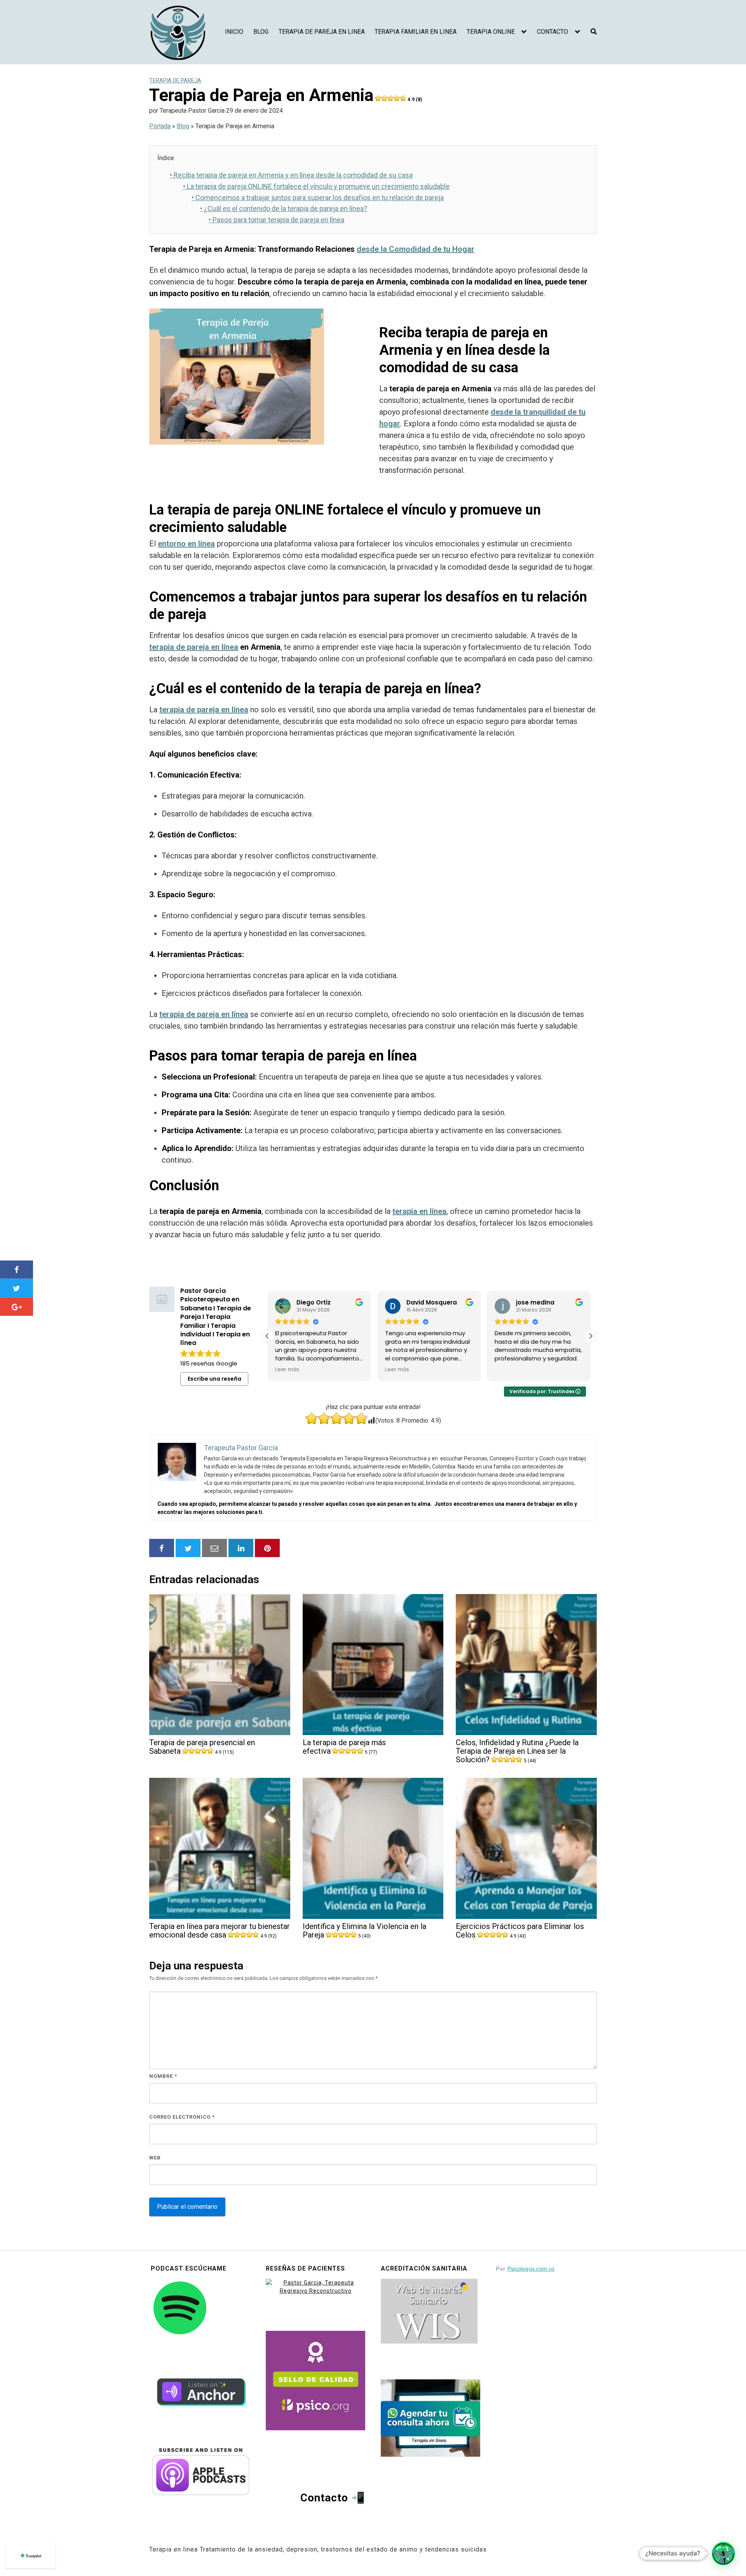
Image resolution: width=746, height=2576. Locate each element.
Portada (160, 126)
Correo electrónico (182, 2117)
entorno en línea (186, 544)
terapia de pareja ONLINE (246, 510)
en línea (471, 350)
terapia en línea (419, 1211)
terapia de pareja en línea (194, 647)
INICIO (234, 32)
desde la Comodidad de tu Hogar (416, 249)
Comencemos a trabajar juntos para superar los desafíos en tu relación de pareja (318, 198)
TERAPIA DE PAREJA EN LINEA (322, 32)
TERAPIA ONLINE (491, 32)
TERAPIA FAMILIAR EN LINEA (416, 32)
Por (525, 2269)
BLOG (261, 32)
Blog (183, 126)
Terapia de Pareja (175, 80)
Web (155, 2158)
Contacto (324, 2498)
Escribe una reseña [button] (214, 1379)
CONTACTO (553, 32)
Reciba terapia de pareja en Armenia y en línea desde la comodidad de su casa (291, 175)
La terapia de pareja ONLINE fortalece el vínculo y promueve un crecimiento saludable (316, 186)
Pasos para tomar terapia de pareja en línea (276, 220)
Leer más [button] (287, 1370)
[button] (591, 1336)
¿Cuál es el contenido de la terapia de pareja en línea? (284, 208)
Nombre (163, 2076)
